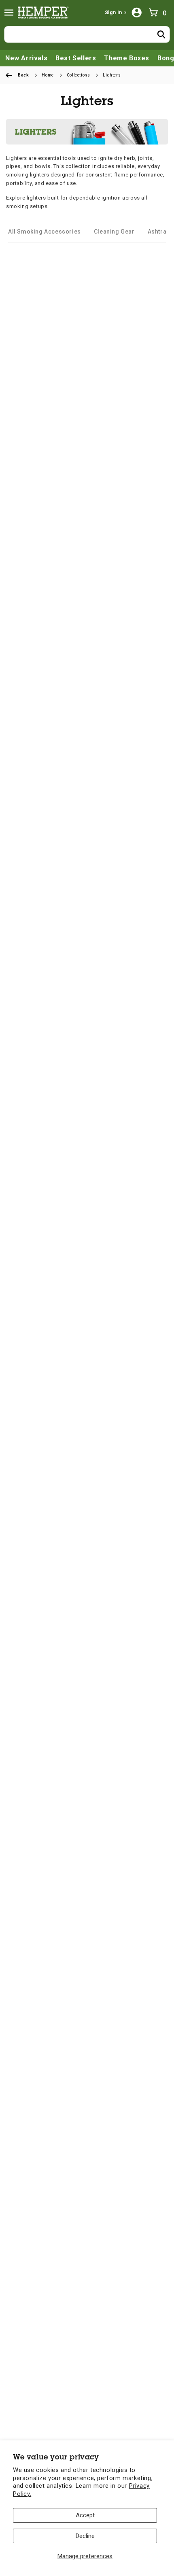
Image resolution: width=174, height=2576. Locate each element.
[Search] (161, 34)
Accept (85, 2515)
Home (48, 75)
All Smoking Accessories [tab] (45, 232)
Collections (79, 75)
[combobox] (87, 34)
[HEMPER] (45, 13)
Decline (85, 2536)
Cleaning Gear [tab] (114, 232)
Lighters (112, 75)
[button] (9, 13)
